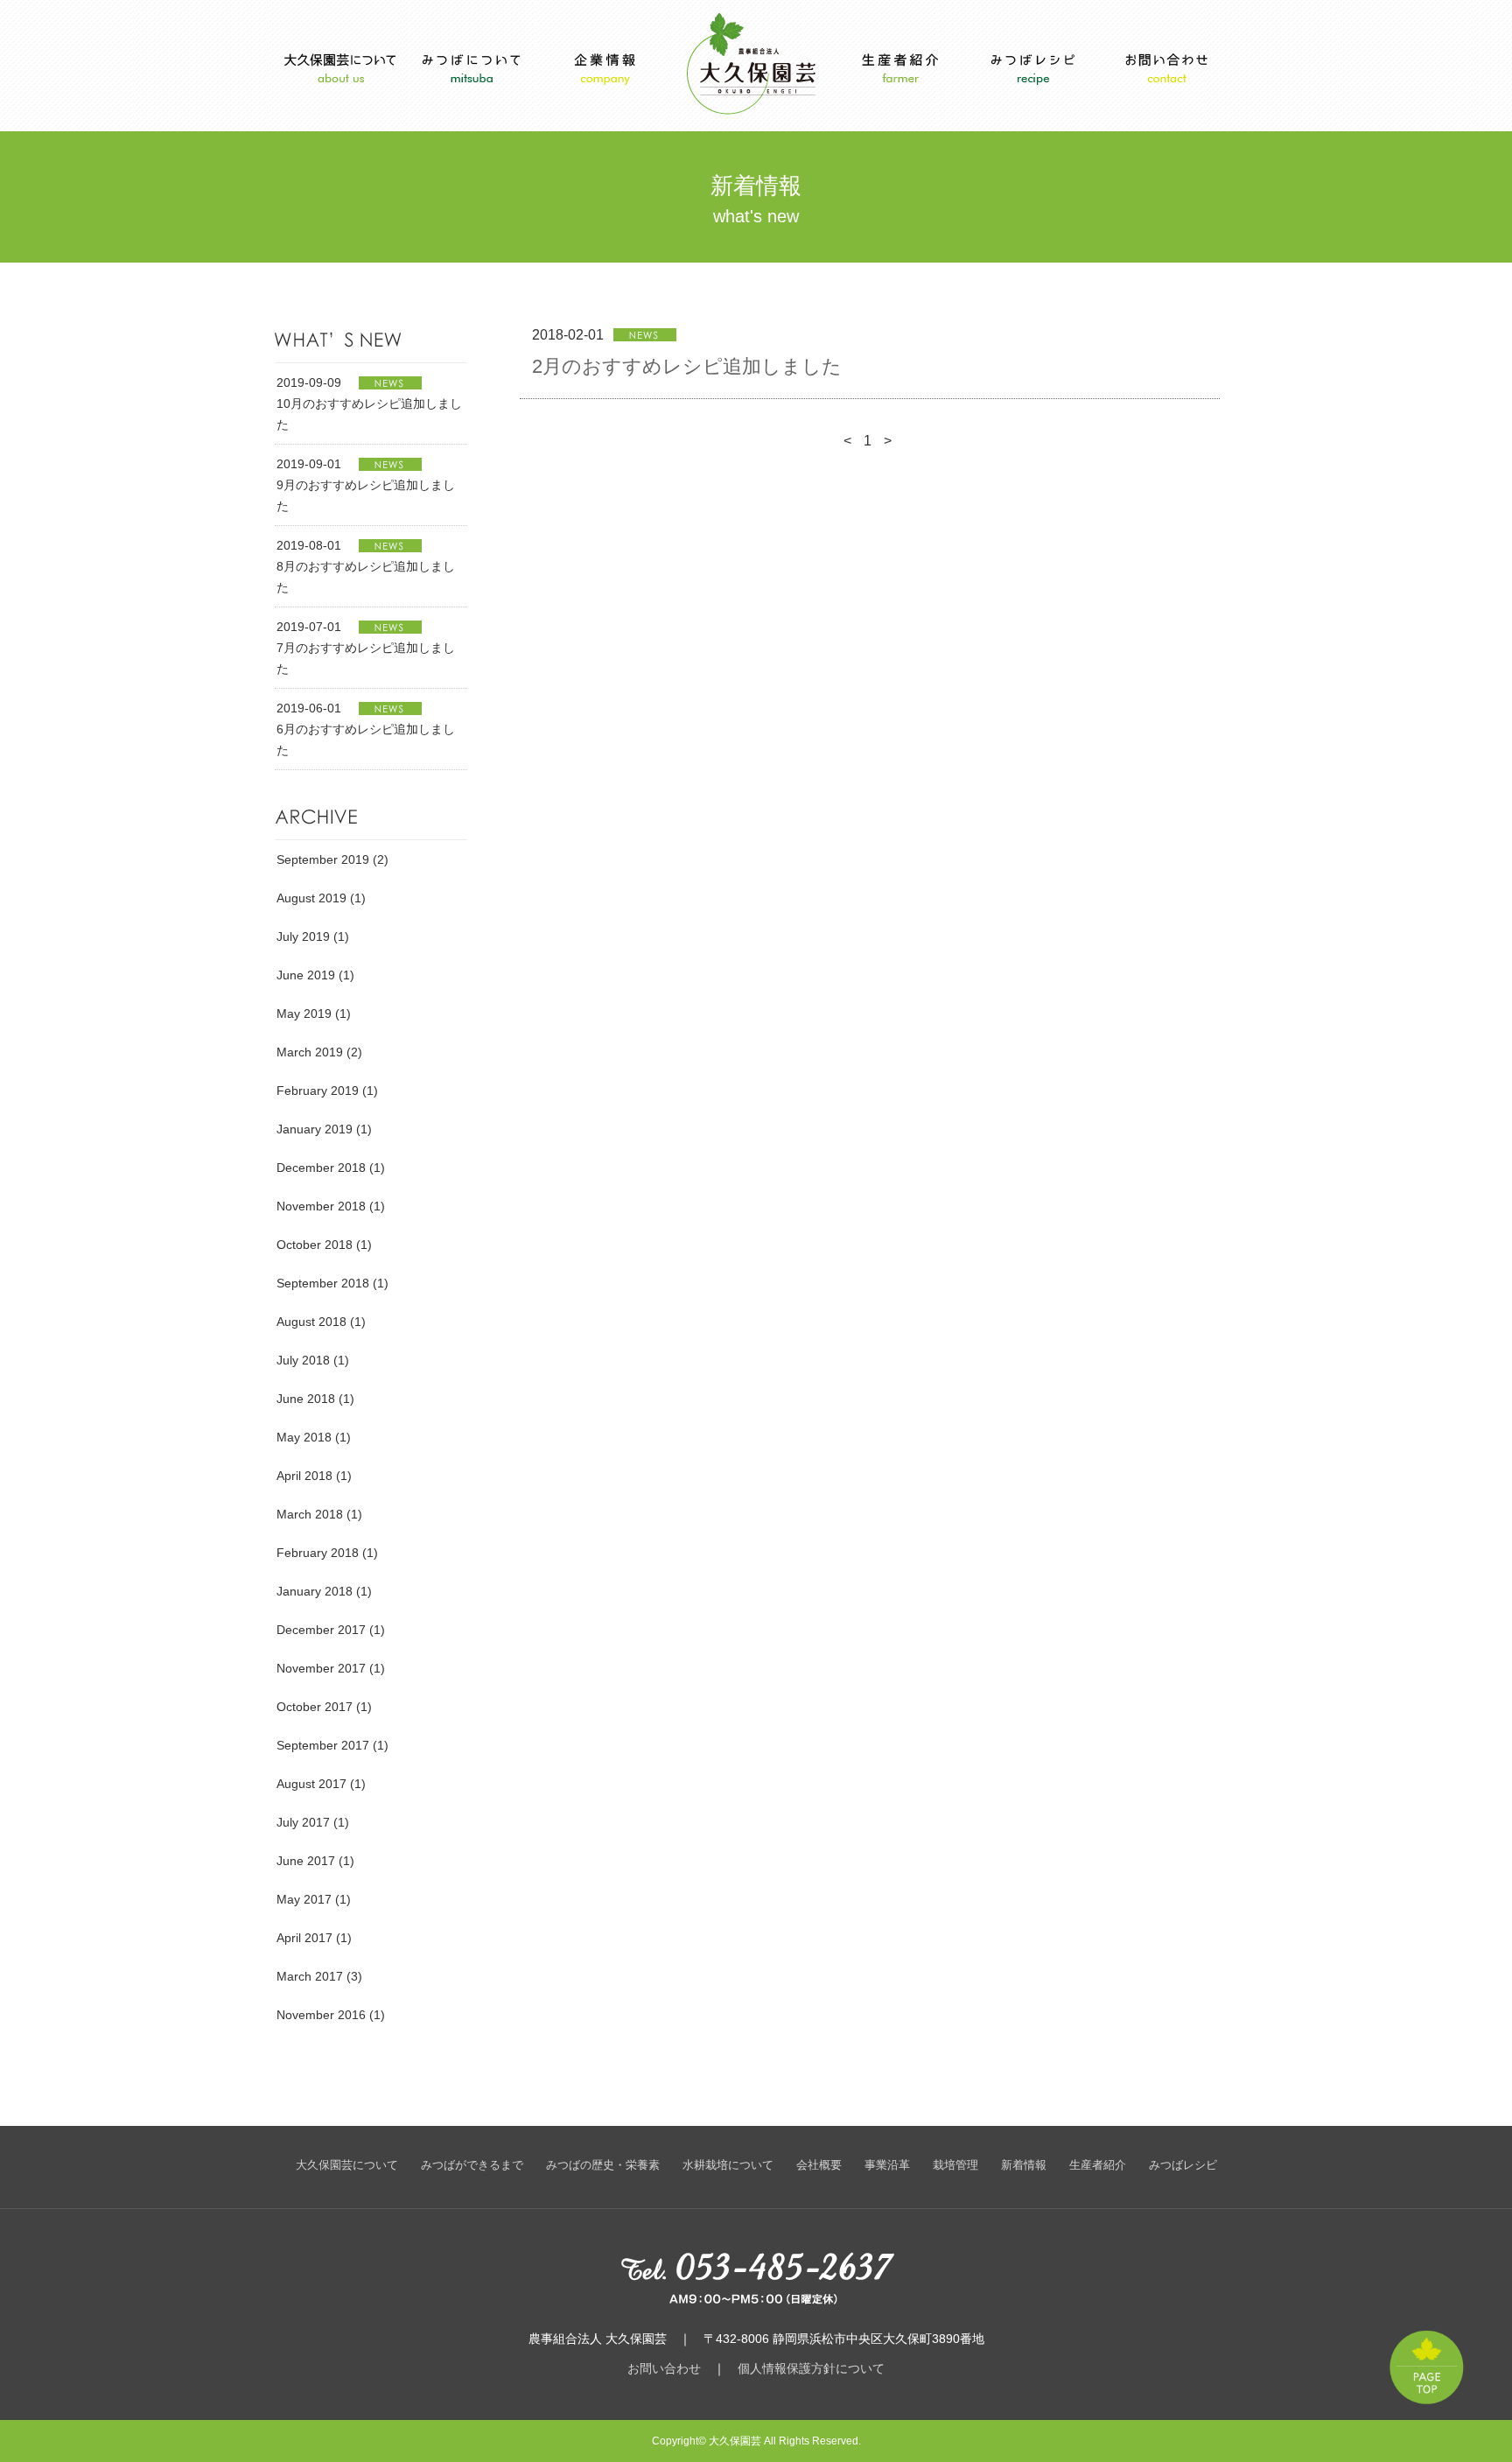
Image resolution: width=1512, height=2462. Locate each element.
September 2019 (323, 859)
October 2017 (315, 1707)
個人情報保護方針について (811, 2368)
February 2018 (318, 1553)
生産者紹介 (1098, 2165)
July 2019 (303, 936)
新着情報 (1024, 2165)
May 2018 (304, 1437)
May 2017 (304, 1899)
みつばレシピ (1183, 2165)
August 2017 (311, 1784)
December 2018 (321, 1168)
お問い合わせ (664, 2368)
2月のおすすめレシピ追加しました (687, 366)
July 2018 (303, 1360)
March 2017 (310, 1976)
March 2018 (310, 1514)
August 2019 (311, 898)
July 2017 (303, 1822)
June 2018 (306, 1399)
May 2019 (304, 1014)
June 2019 (306, 975)
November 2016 (321, 2015)
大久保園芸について (347, 2165)
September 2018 (323, 1283)
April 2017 (304, 1938)
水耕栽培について (728, 2165)
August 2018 (311, 1322)
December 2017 (321, 1630)
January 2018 (315, 1591)
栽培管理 (955, 2165)
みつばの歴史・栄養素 (603, 2165)
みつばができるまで (472, 2165)
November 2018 (321, 1206)
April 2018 (304, 1476)
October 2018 (315, 1245)
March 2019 (310, 1052)
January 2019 (315, 1129)
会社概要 (819, 2165)
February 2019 (318, 1091)
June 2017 (306, 1861)
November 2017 (321, 1668)
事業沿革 (887, 2165)
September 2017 (323, 1745)
